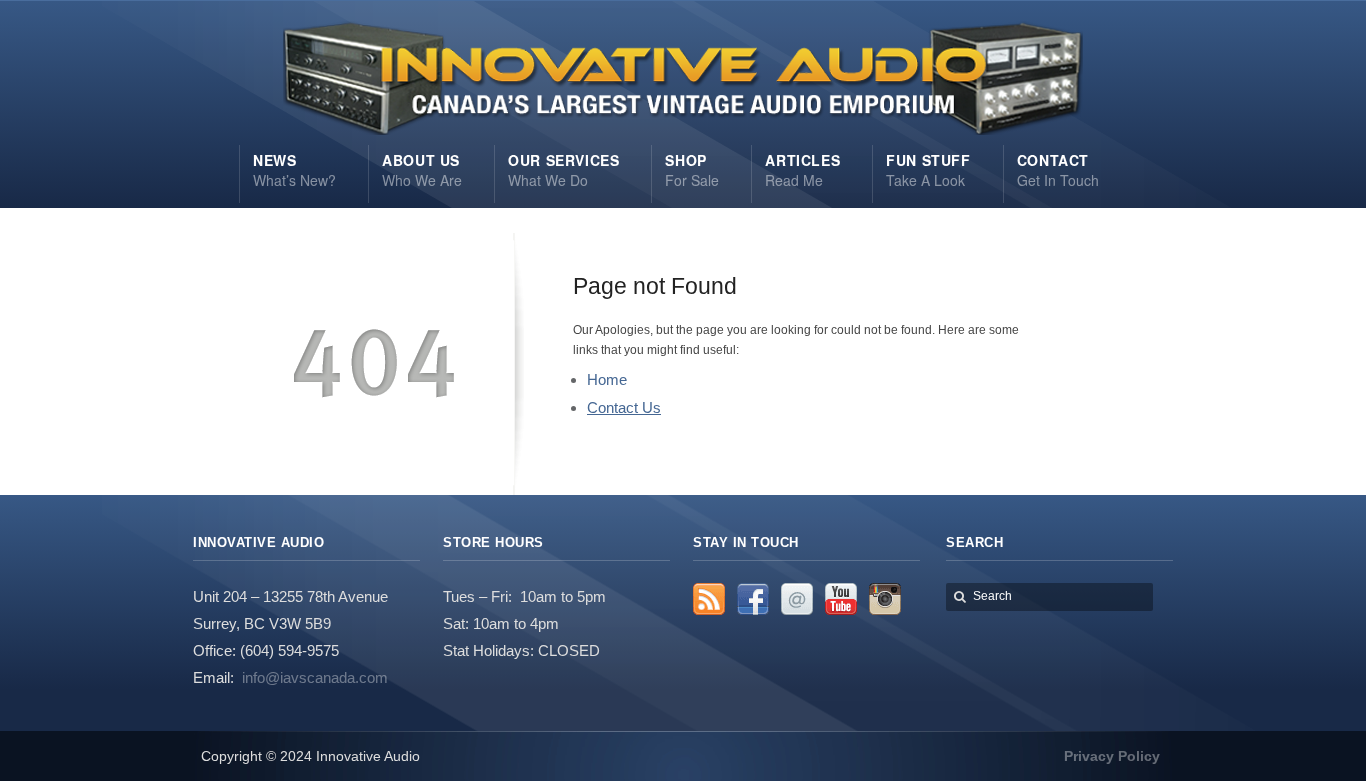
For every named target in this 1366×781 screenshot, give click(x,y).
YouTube (841, 599)
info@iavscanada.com (315, 677)
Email (797, 599)
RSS (709, 599)
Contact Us (624, 407)
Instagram (885, 599)
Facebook (753, 599)
